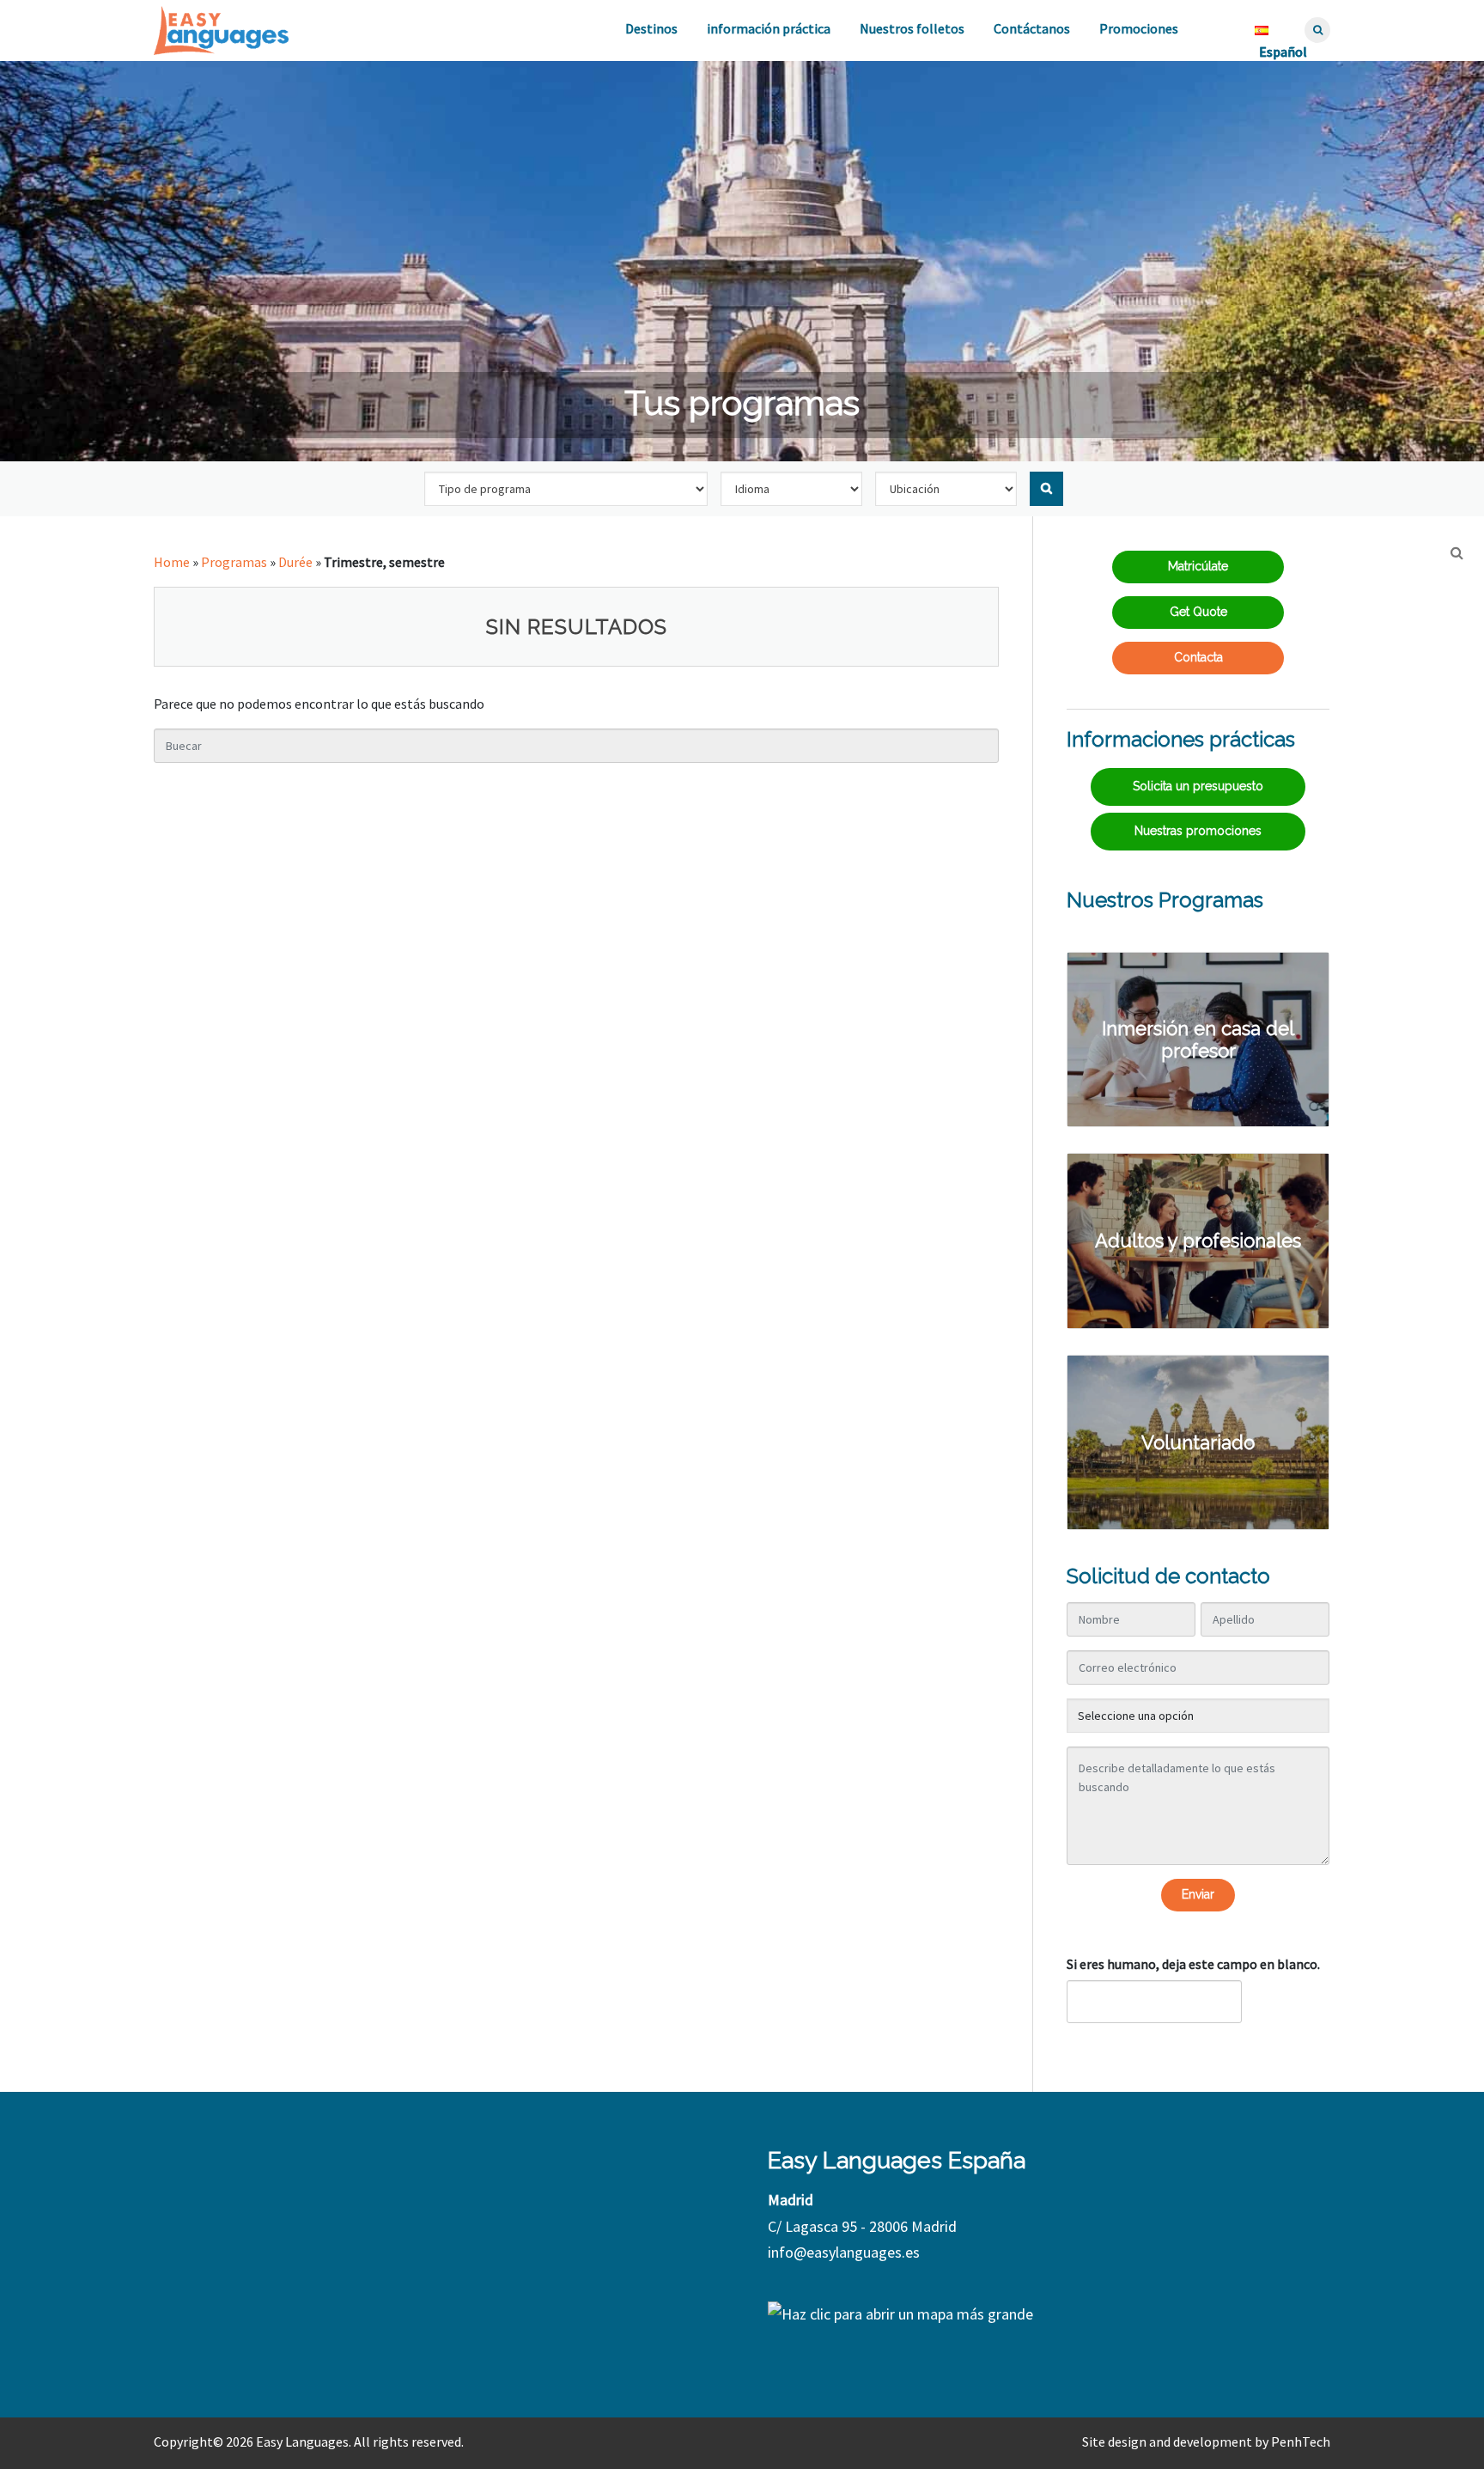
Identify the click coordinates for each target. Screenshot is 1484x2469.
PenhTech (1301, 2442)
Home (172, 562)
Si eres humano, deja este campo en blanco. (1193, 1964)
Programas (234, 562)
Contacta (1198, 657)
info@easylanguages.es (844, 2252)
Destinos (651, 28)
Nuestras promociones (1198, 831)
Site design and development (1167, 2442)
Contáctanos (1032, 28)
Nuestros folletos (912, 28)
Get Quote (1198, 612)
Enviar (1198, 1894)
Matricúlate (1198, 566)
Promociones (1139, 28)
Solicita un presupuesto (1198, 786)
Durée (295, 562)
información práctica (769, 28)
